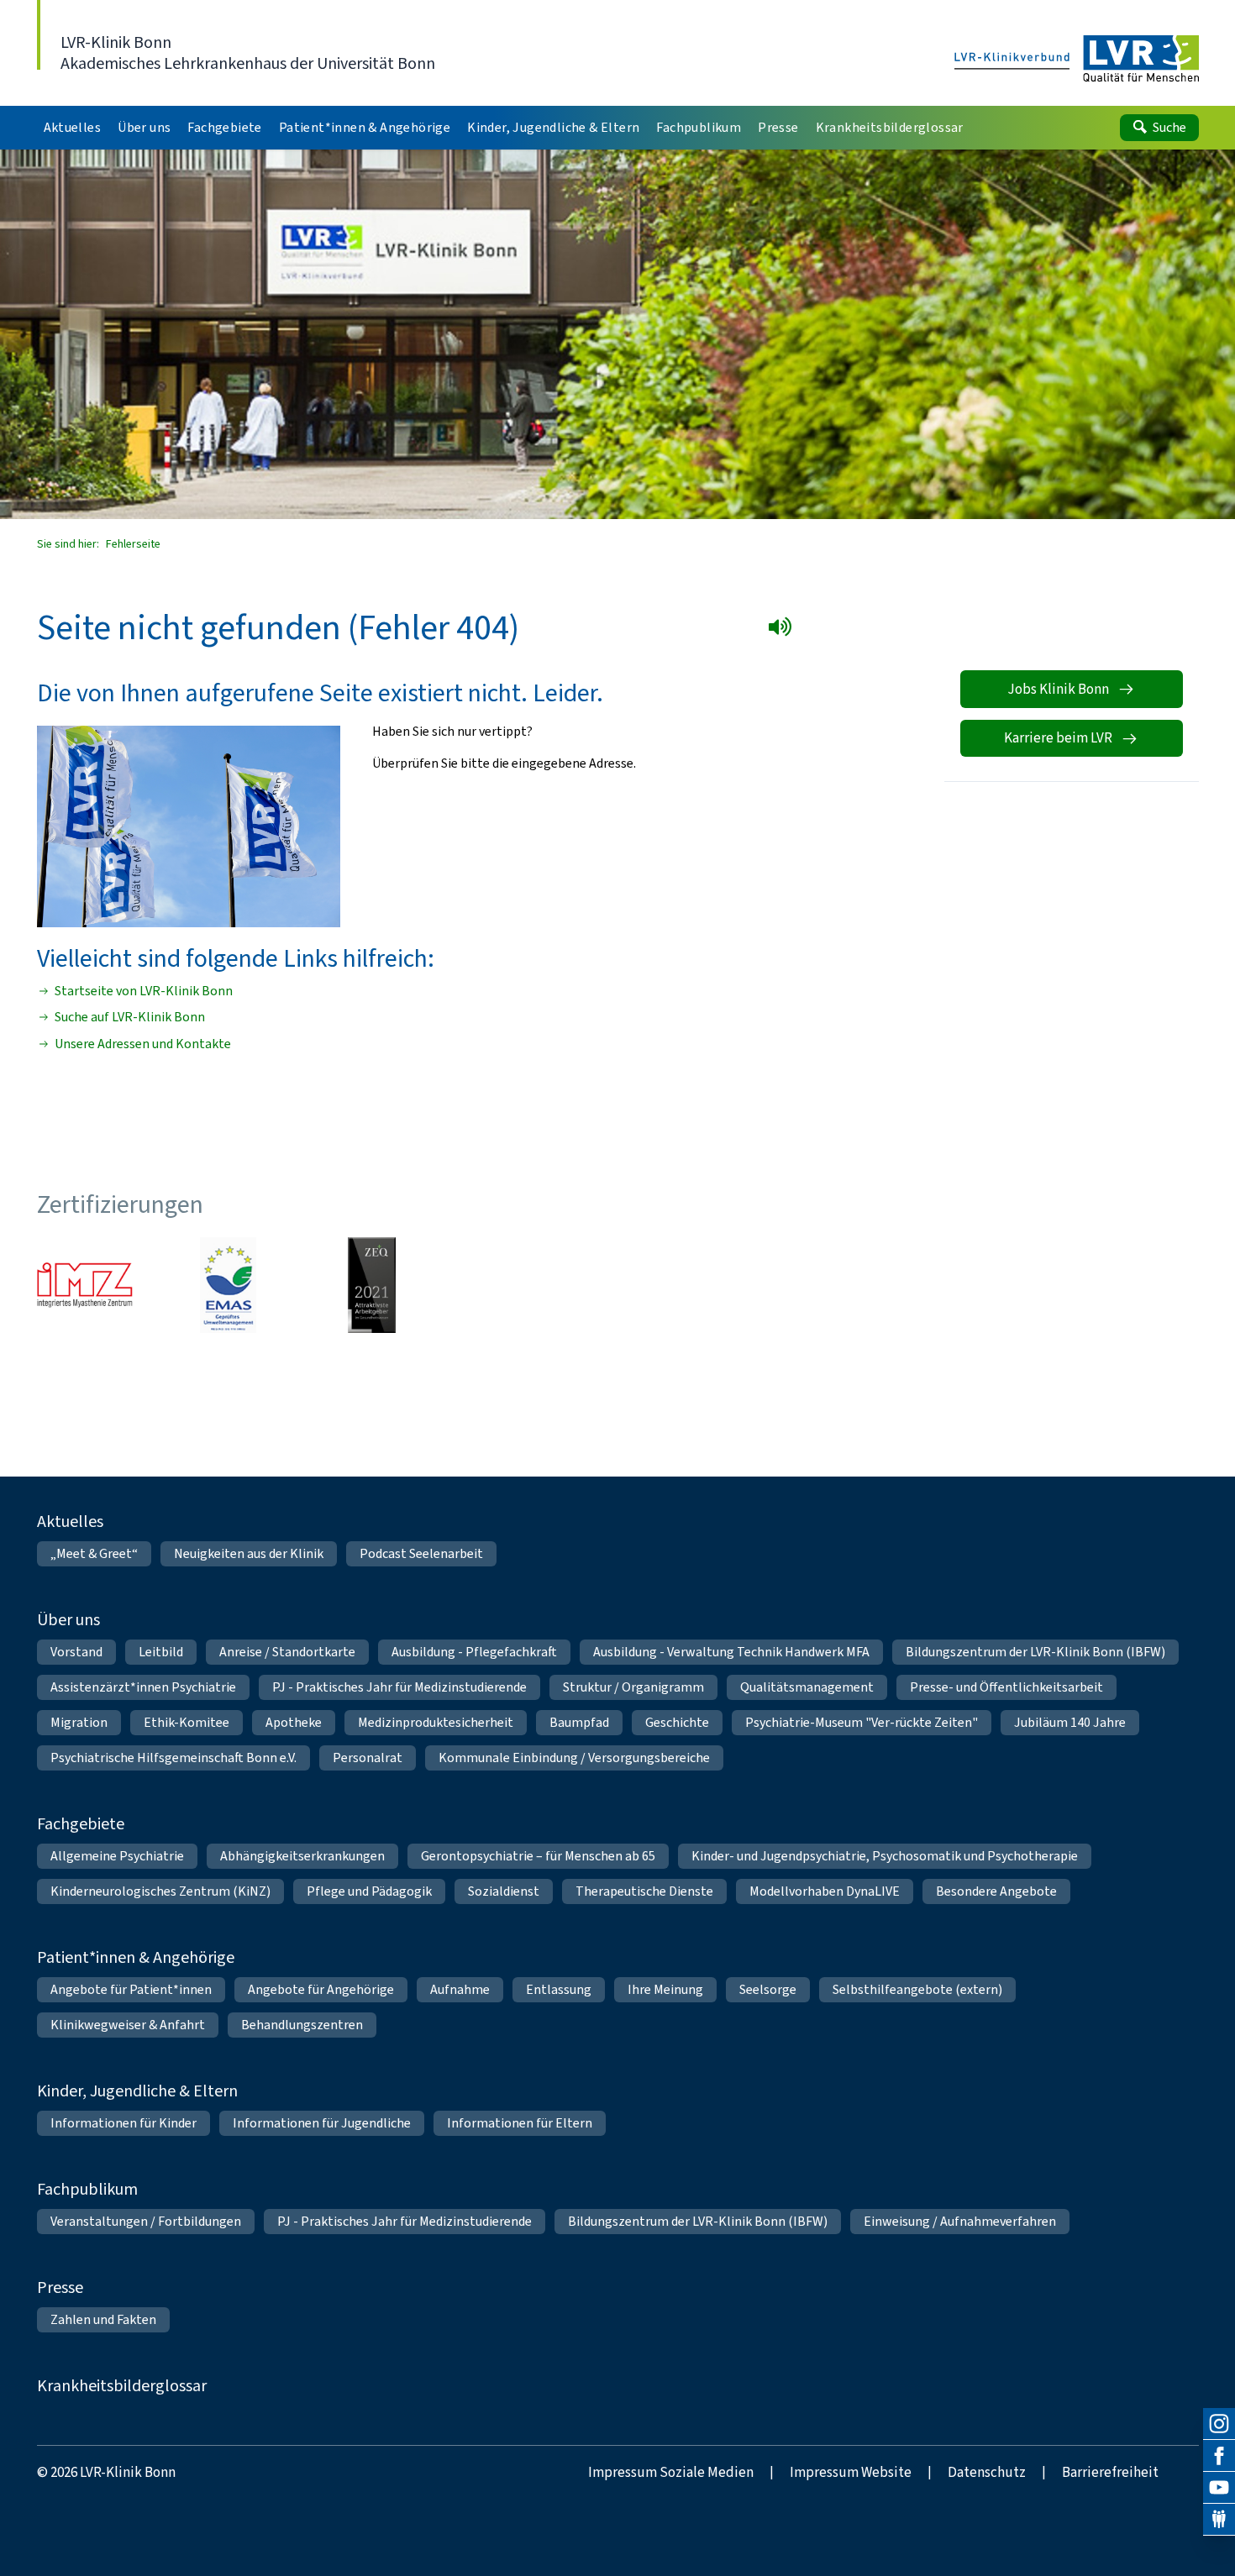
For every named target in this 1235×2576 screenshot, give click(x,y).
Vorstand (76, 1652)
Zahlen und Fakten (103, 2319)
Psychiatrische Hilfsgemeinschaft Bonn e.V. (173, 1758)
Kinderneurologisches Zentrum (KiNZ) (160, 1891)
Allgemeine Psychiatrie (117, 1856)
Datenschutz (987, 2472)
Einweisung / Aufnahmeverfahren (960, 2221)
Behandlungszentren (302, 2025)
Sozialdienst (504, 1891)
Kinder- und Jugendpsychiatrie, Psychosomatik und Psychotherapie (885, 1856)
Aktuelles (70, 1521)
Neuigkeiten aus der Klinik (249, 1553)
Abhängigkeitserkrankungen (302, 1856)
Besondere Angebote (996, 1891)
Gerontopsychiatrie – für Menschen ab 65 (538, 1856)
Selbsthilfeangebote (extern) (917, 1989)
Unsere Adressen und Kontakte (143, 1044)
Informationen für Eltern (520, 2123)
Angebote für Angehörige (321, 1989)
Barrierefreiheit (1110, 2472)
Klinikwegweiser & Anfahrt (128, 2025)
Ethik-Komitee (187, 1722)
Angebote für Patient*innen (131, 1989)
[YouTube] (1219, 2488)
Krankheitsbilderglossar (122, 2386)
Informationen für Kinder (123, 2123)
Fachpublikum (87, 2189)
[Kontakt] (1219, 2520)
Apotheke (294, 1722)
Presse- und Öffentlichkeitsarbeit (1006, 1687)
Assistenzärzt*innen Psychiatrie (143, 1687)
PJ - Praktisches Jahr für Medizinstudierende (399, 1687)
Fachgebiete (81, 1824)
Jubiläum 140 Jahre (1070, 1722)
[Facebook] (1219, 2456)
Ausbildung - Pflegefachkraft (474, 1652)
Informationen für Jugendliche (322, 2123)
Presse (60, 2287)
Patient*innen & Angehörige (136, 1957)
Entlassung (559, 1989)
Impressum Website (851, 2472)
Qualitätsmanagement (807, 1687)
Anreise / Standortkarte (287, 1652)
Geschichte (677, 1722)
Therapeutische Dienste (644, 1891)
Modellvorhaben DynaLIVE (825, 1891)
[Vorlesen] (783, 630)
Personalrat (368, 1758)
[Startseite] (1077, 60)
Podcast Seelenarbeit (421, 1553)
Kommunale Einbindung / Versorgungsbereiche (574, 1758)
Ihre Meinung (665, 1989)
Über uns (68, 1620)
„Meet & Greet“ (94, 1553)
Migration (79, 1722)
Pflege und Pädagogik (369, 1891)
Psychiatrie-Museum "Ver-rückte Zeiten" (862, 1722)
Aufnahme (460, 1989)
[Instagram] (1219, 2424)
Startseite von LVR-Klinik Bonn (144, 991)
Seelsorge (768, 1989)
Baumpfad (579, 1722)
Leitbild (161, 1652)
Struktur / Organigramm (633, 1687)
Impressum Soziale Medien (671, 2472)
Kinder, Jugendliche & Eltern (137, 2091)
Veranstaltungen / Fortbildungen (146, 2221)
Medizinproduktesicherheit (436, 1722)
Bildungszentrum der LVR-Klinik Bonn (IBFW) (1035, 1652)
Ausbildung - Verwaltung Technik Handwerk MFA (731, 1652)
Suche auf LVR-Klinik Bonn (130, 1017)
